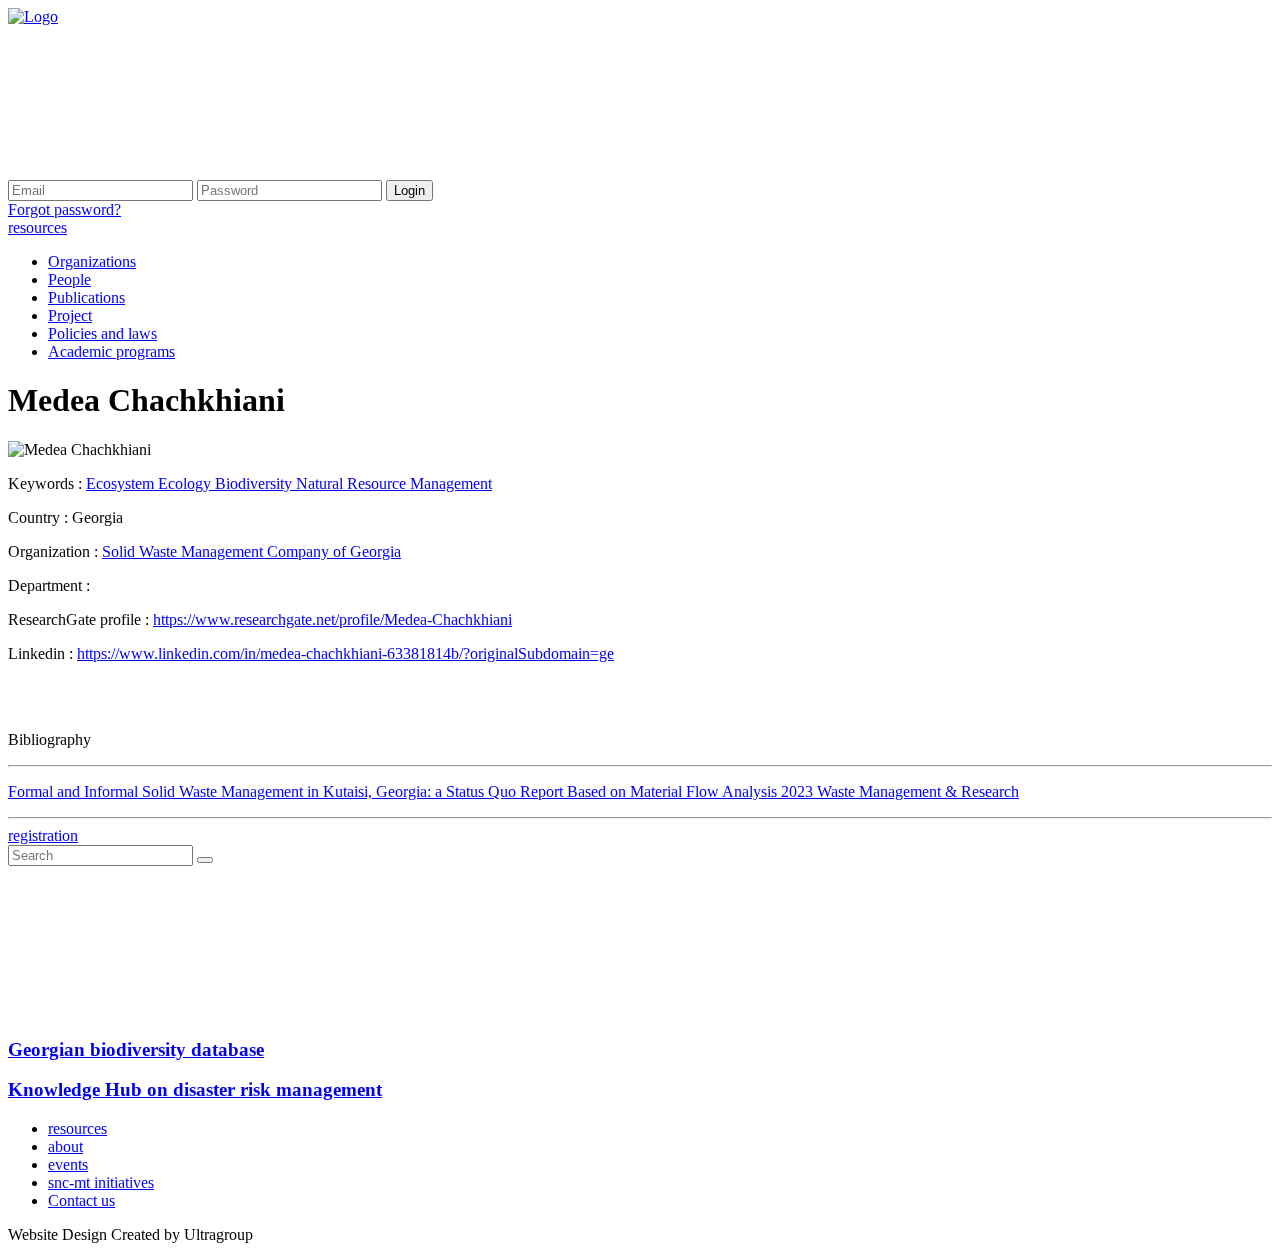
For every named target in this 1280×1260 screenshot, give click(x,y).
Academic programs (111, 351)
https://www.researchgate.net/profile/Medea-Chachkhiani (332, 619)
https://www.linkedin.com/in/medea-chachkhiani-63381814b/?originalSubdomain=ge (345, 653)
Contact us (81, 1200)
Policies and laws (102, 333)
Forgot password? (64, 209)
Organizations (92, 261)
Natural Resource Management (394, 483)
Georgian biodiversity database (136, 1049)
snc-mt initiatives (101, 1182)
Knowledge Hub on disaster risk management (195, 1089)
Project (70, 315)
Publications (86, 297)
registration (43, 835)
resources (37, 227)
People (69, 279)
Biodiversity (255, 483)
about (65, 1146)
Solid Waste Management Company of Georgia (251, 551)
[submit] (205, 860)
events (68, 1164)
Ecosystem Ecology (150, 483)
